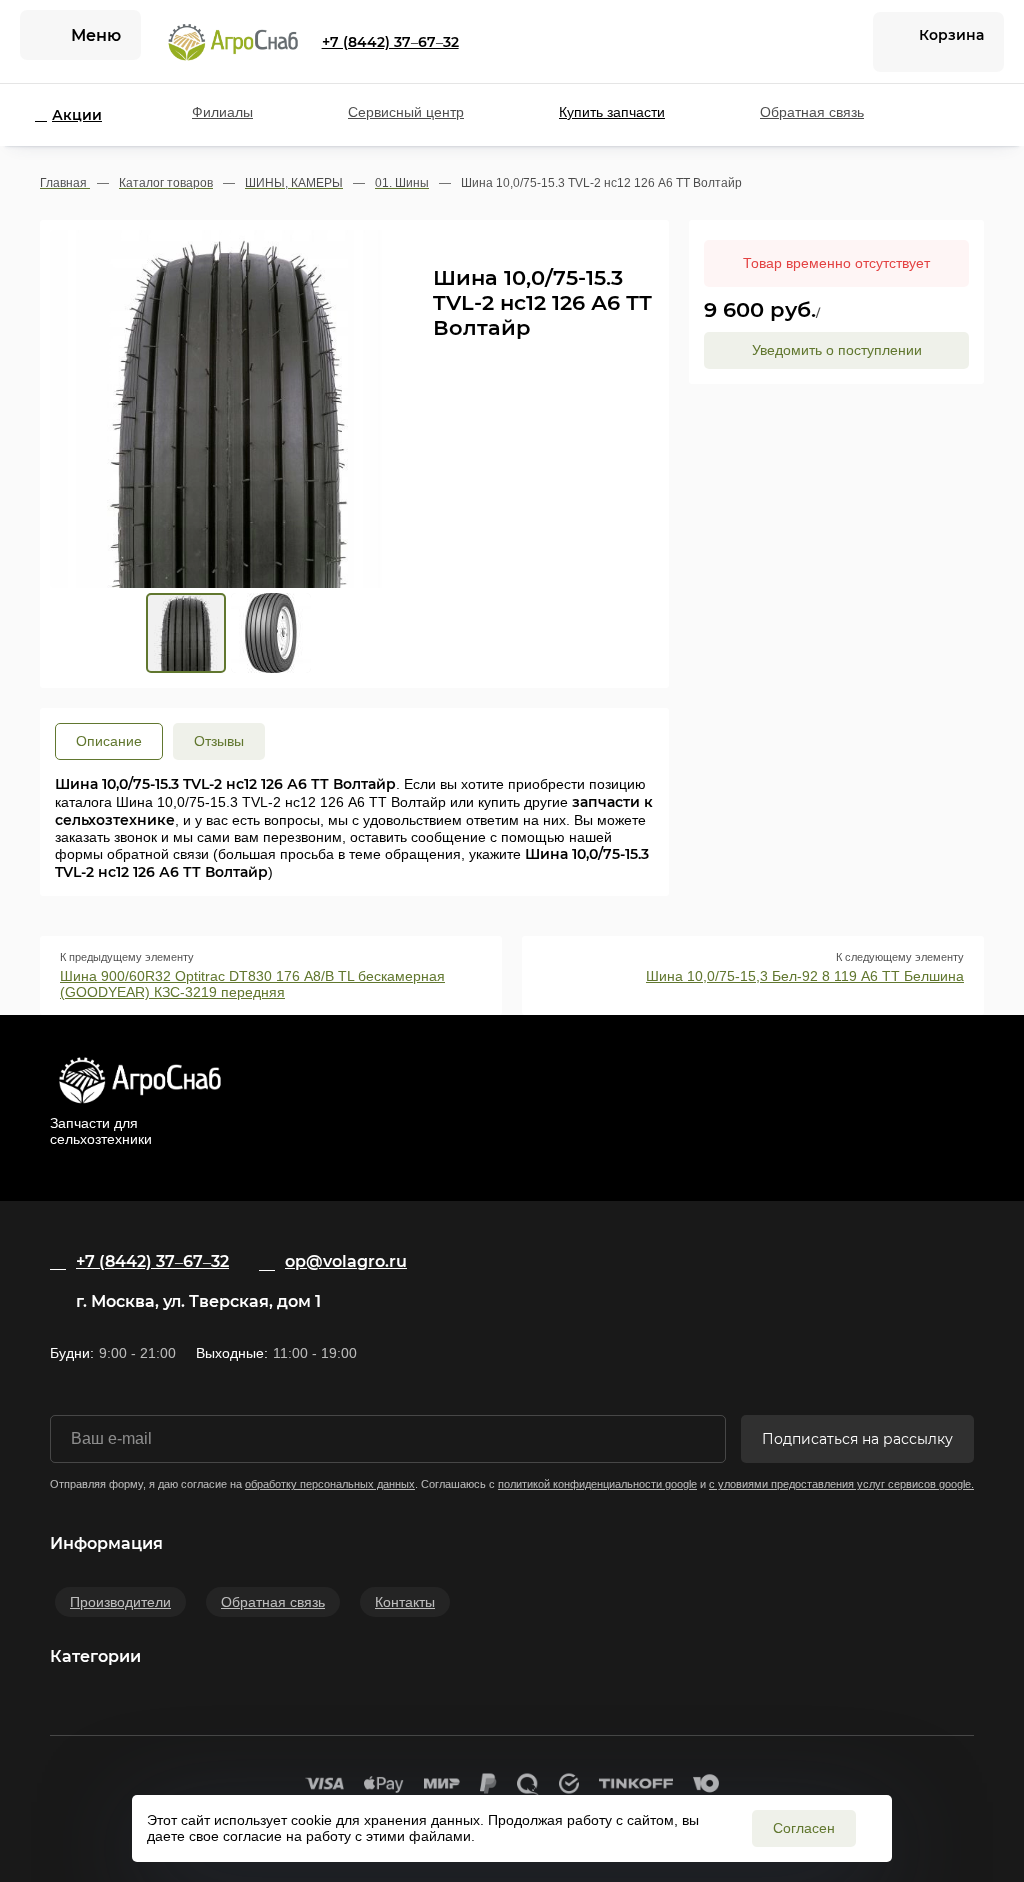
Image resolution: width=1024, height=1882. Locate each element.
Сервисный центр (406, 112)
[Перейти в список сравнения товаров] (835, 42)
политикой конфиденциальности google (597, 1484)
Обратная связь (812, 112)
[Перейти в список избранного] (789, 42)
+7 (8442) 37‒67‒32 (390, 42)
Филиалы (222, 112)
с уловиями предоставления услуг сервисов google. (841, 1484)
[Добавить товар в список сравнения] (618, 245)
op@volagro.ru (346, 1261)
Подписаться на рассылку (857, 1439)
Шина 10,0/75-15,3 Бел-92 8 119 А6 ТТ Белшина (805, 976)
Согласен (804, 1828)
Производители (120, 1602)
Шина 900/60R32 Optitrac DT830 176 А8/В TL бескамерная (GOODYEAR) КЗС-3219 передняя (252, 984)
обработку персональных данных (330, 1484)
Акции (77, 115)
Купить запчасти (612, 112)
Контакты (405, 1602)
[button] (219, 419)
